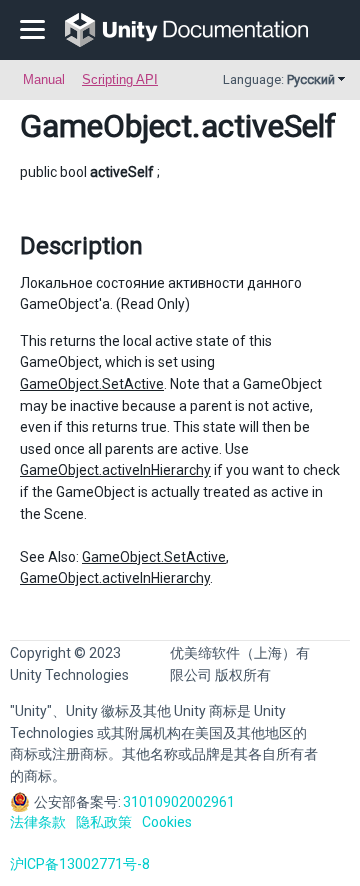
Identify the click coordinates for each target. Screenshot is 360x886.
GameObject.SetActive (92, 384)
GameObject (106, 126)
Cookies (167, 822)
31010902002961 (179, 802)
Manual (44, 79)
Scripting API (120, 79)
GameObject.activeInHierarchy (115, 470)
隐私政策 (104, 822)
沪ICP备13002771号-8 (80, 864)
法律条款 (38, 822)
